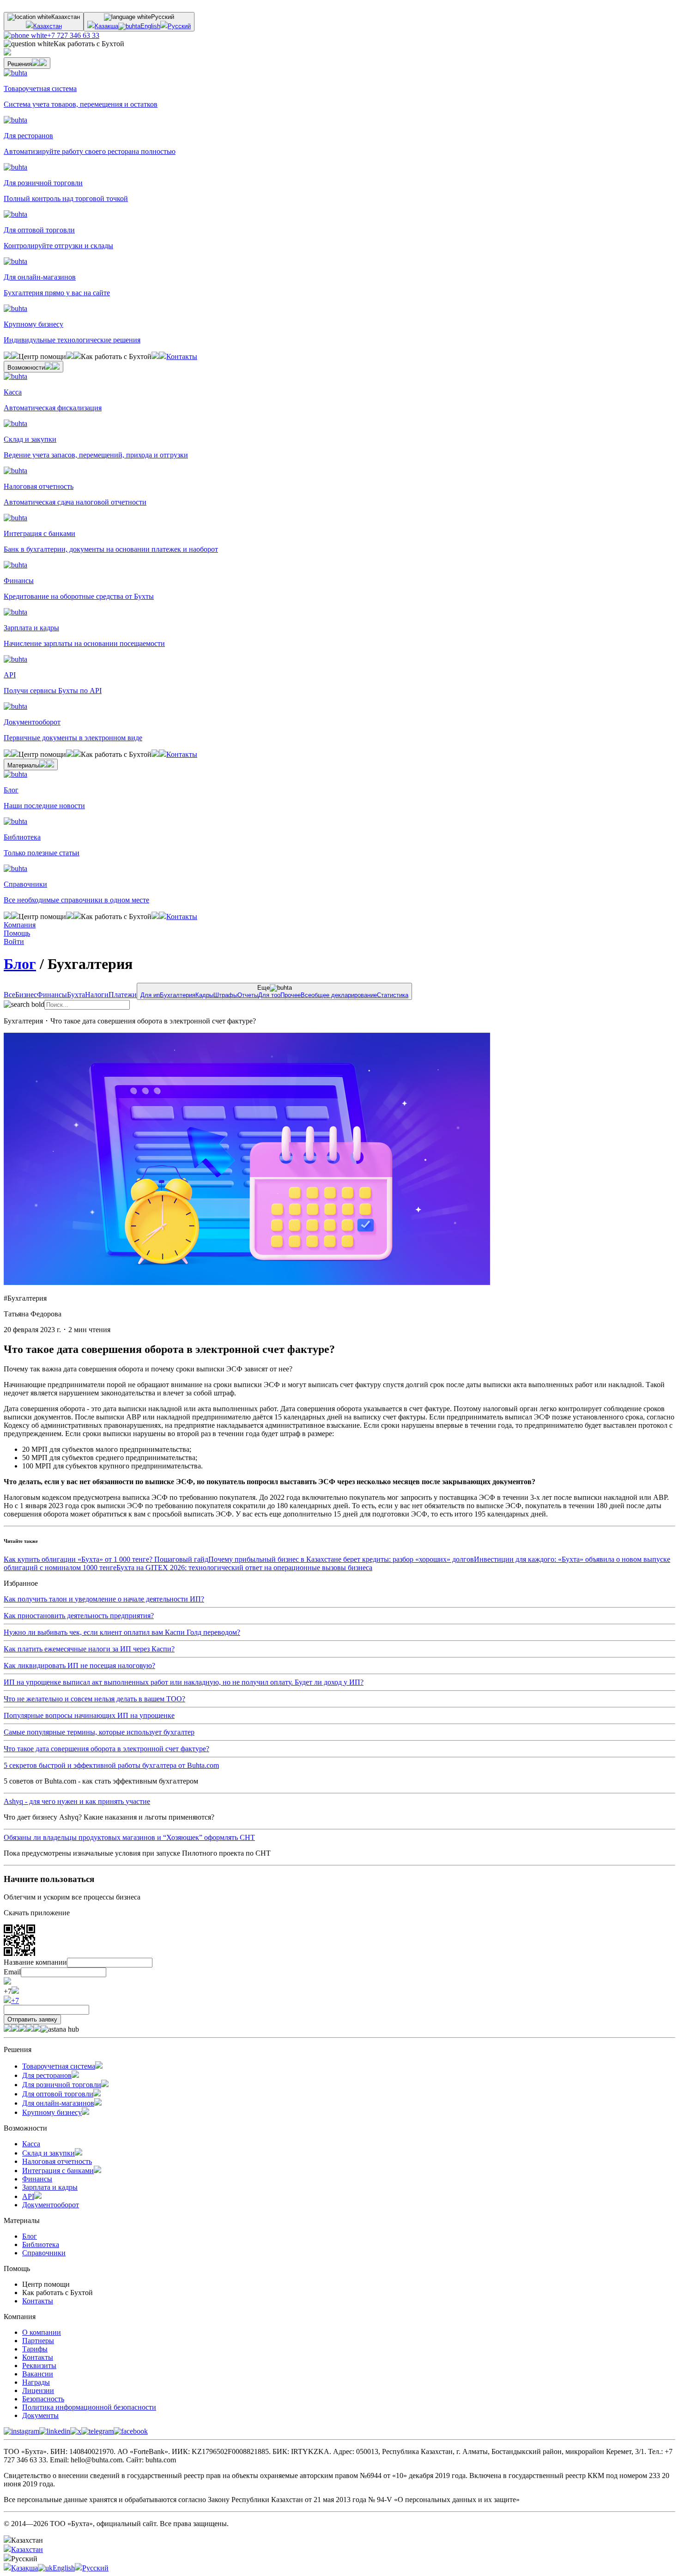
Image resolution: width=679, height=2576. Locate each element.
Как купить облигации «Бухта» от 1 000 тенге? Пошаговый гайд (106, 1559)
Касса (31, 2144)
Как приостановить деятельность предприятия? (79, 1616)
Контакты (182, 356)
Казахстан (48, 26)
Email (12, 1972)
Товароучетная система (59, 2066)
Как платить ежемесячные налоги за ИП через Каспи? (89, 1649)
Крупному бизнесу (52, 2112)
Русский (179, 26)
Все (9, 995)
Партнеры (38, 2341)
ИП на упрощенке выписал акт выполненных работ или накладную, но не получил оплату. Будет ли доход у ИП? (184, 1682)
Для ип (150, 995)
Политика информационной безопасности (89, 2407)
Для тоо (269, 995)
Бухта (76, 995)
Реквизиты (39, 2366)
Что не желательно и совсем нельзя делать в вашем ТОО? (94, 1699)
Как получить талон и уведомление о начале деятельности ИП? (104, 1599)
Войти (14, 941)
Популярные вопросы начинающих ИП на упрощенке (89, 1715)
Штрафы (225, 995)
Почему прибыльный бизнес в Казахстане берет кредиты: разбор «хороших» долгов (341, 1559)
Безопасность (43, 2399)
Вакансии (38, 2374)
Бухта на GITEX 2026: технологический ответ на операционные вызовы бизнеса (244, 1568)
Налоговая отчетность (57, 2161)
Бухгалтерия (178, 995)
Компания (20, 925)
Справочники (44, 2253)
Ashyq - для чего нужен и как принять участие (77, 1801)
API (28, 2196)
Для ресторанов (47, 2075)
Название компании (35, 1962)
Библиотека (41, 2244)
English (150, 26)
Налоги (97, 995)
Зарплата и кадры (50, 2187)
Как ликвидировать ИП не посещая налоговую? (79, 1666)
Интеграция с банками (58, 2171)
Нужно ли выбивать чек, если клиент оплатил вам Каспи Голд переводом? (122, 1632)
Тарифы (35, 2349)
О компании (42, 2332)
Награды (36, 2382)
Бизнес (26, 995)
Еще (274, 991)
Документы (40, 2415)
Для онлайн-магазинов (58, 2103)
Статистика (393, 995)
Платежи (123, 995)
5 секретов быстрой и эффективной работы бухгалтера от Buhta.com (111, 1765)
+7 (15, 2001)
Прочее (291, 995)
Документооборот (51, 2205)
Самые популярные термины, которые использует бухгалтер (99, 1732)
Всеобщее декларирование (339, 995)
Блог (20, 964)
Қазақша (106, 26)
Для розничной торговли (62, 2085)
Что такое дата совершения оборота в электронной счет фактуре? (106, 1749)
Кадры (204, 995)
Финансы (52, 995)
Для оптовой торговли (58, 2094)
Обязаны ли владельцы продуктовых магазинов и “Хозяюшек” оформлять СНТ (129, 1837)
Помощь (17, 933)
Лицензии (38, 2390)
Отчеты (248, 995)
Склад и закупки (48, 2153)
